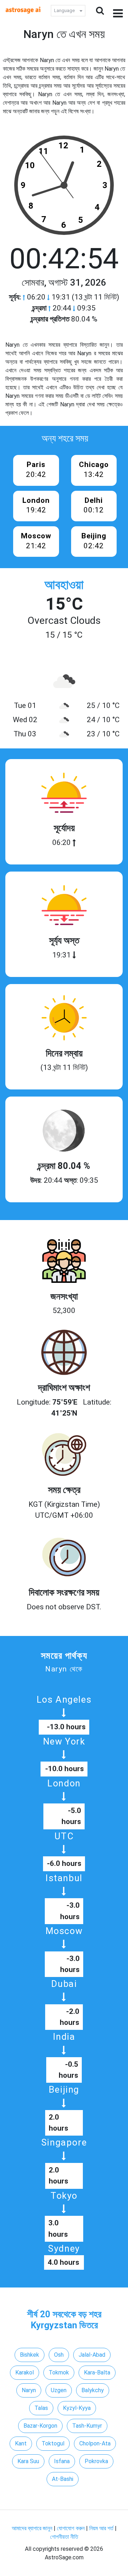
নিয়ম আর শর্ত (101, 2528)
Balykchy (93, 2390)
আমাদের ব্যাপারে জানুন (32, 2528)
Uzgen (59, 2390)
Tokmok (59, 2372)
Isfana (62, 2461)
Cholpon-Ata (95, 2443)
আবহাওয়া (64, 585)
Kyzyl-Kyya (77, 2408)
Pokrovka (96, 2461)
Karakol (25, 2372)
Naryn (29, 2390)
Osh (59, 2355)
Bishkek (30, 2355)
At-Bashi (63, 2479)
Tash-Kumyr (87, 2426)
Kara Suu (28, 2461)
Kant (21, 2443)
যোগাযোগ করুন (71, 2528)
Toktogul (53, 2443)
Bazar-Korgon (40, 2426)
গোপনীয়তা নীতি (64, 2537)
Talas (41, 2408)
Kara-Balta (97, 2372)
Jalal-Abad (92, 2355)
